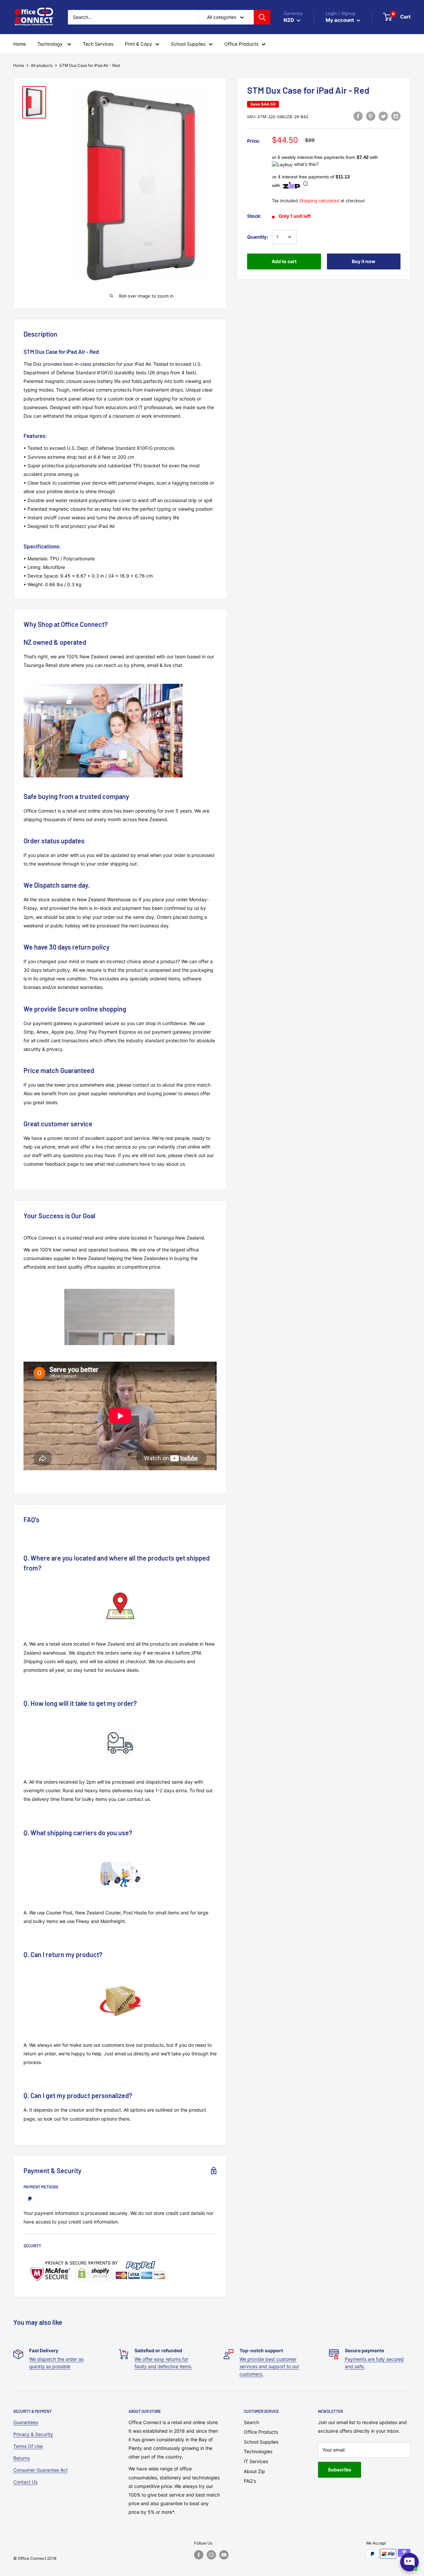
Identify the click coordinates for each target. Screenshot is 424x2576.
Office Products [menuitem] (241, 44)
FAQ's (250, 2481)
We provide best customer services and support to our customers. (269, 2366)
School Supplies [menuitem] (188, 44)
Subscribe (340, 2470)
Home (19, 65)
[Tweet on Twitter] (383, 116)
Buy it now (364, 261)
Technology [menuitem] (51, 44)
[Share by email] (396, 116)
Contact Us (25, 2482)
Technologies (258, 2451)
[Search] (262, 17)
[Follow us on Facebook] (199, 2555)
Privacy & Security (33, 2434)
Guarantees (26, 2422)
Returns (22, 2458)
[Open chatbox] (409, 2562)
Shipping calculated (319, 201)
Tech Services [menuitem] (98, 44)
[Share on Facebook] (358, 116)
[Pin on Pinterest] (371, 116)
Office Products (261, 2432)
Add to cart (284, 261)
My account (340, 20)
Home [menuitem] (20, 44)
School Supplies (261, 2442)
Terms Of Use (28, 2446)
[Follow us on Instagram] (211, 2555)
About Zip (254, 2471)
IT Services (256, 2461)
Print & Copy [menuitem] (138, 44)
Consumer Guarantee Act (40, 2470)
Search (251, 2422)
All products (42, 65)
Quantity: (258, 237)
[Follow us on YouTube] (224, 2555)
